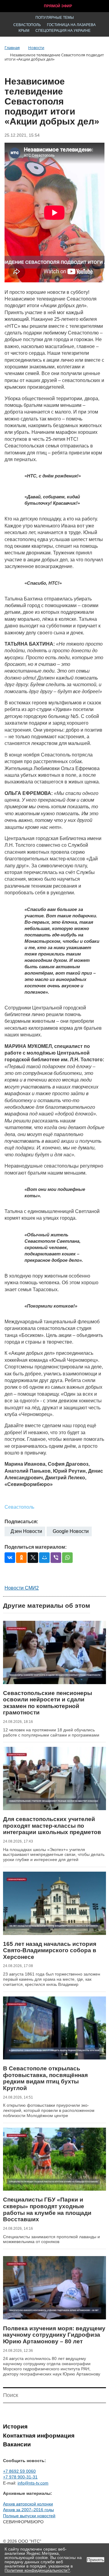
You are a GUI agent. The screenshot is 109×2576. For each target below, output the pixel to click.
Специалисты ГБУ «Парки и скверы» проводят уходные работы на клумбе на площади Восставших (47, 2209)
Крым (24, 31)
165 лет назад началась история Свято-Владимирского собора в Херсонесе (50, 1950)
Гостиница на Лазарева (71, 25)
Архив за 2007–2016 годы (28, 2510)
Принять (96, 2560)
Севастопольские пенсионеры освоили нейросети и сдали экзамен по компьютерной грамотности (48, 1703)
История (15, 2426)
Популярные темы (55, 18)
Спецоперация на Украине (63, 31)
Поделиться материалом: (36, 1547)
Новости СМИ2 (22, 1588)
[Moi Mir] (44, 1558)
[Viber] (56, 1558)
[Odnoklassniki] (21, 1558)
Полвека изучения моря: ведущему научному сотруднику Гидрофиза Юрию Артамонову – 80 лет (54, 2335)
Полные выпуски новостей (29, 2516)
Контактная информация (39, 2436)
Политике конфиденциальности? (37, 2570)
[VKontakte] (10, 1558)
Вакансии (17, 2444)
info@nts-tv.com (33, 2483)
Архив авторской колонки (28, 2504)
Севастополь (27, 25)
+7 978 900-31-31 (20, 2477)
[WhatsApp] (67, 1558)
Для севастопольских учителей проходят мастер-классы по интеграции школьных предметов (52, 1826)
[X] (33, 1558)
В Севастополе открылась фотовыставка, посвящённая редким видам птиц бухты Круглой (45, 2078)
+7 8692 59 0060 (19, 2471)
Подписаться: (21, 1522)
